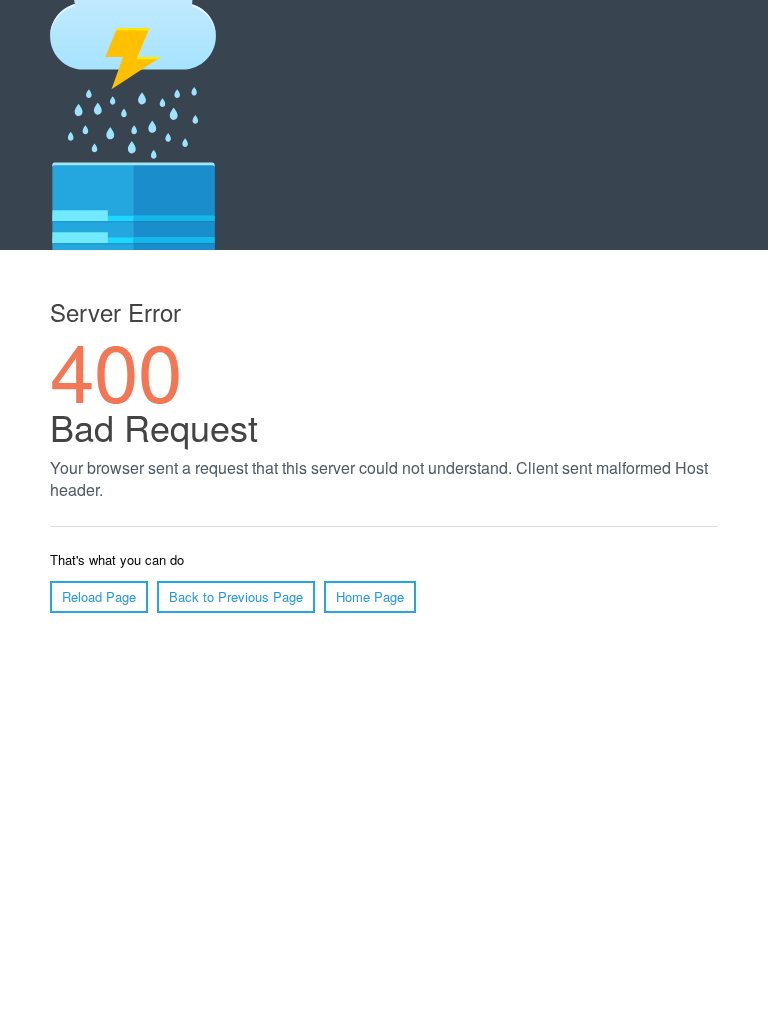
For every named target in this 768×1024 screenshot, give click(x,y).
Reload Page (99, 596)
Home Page (370, 596)
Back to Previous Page (236, 596)
